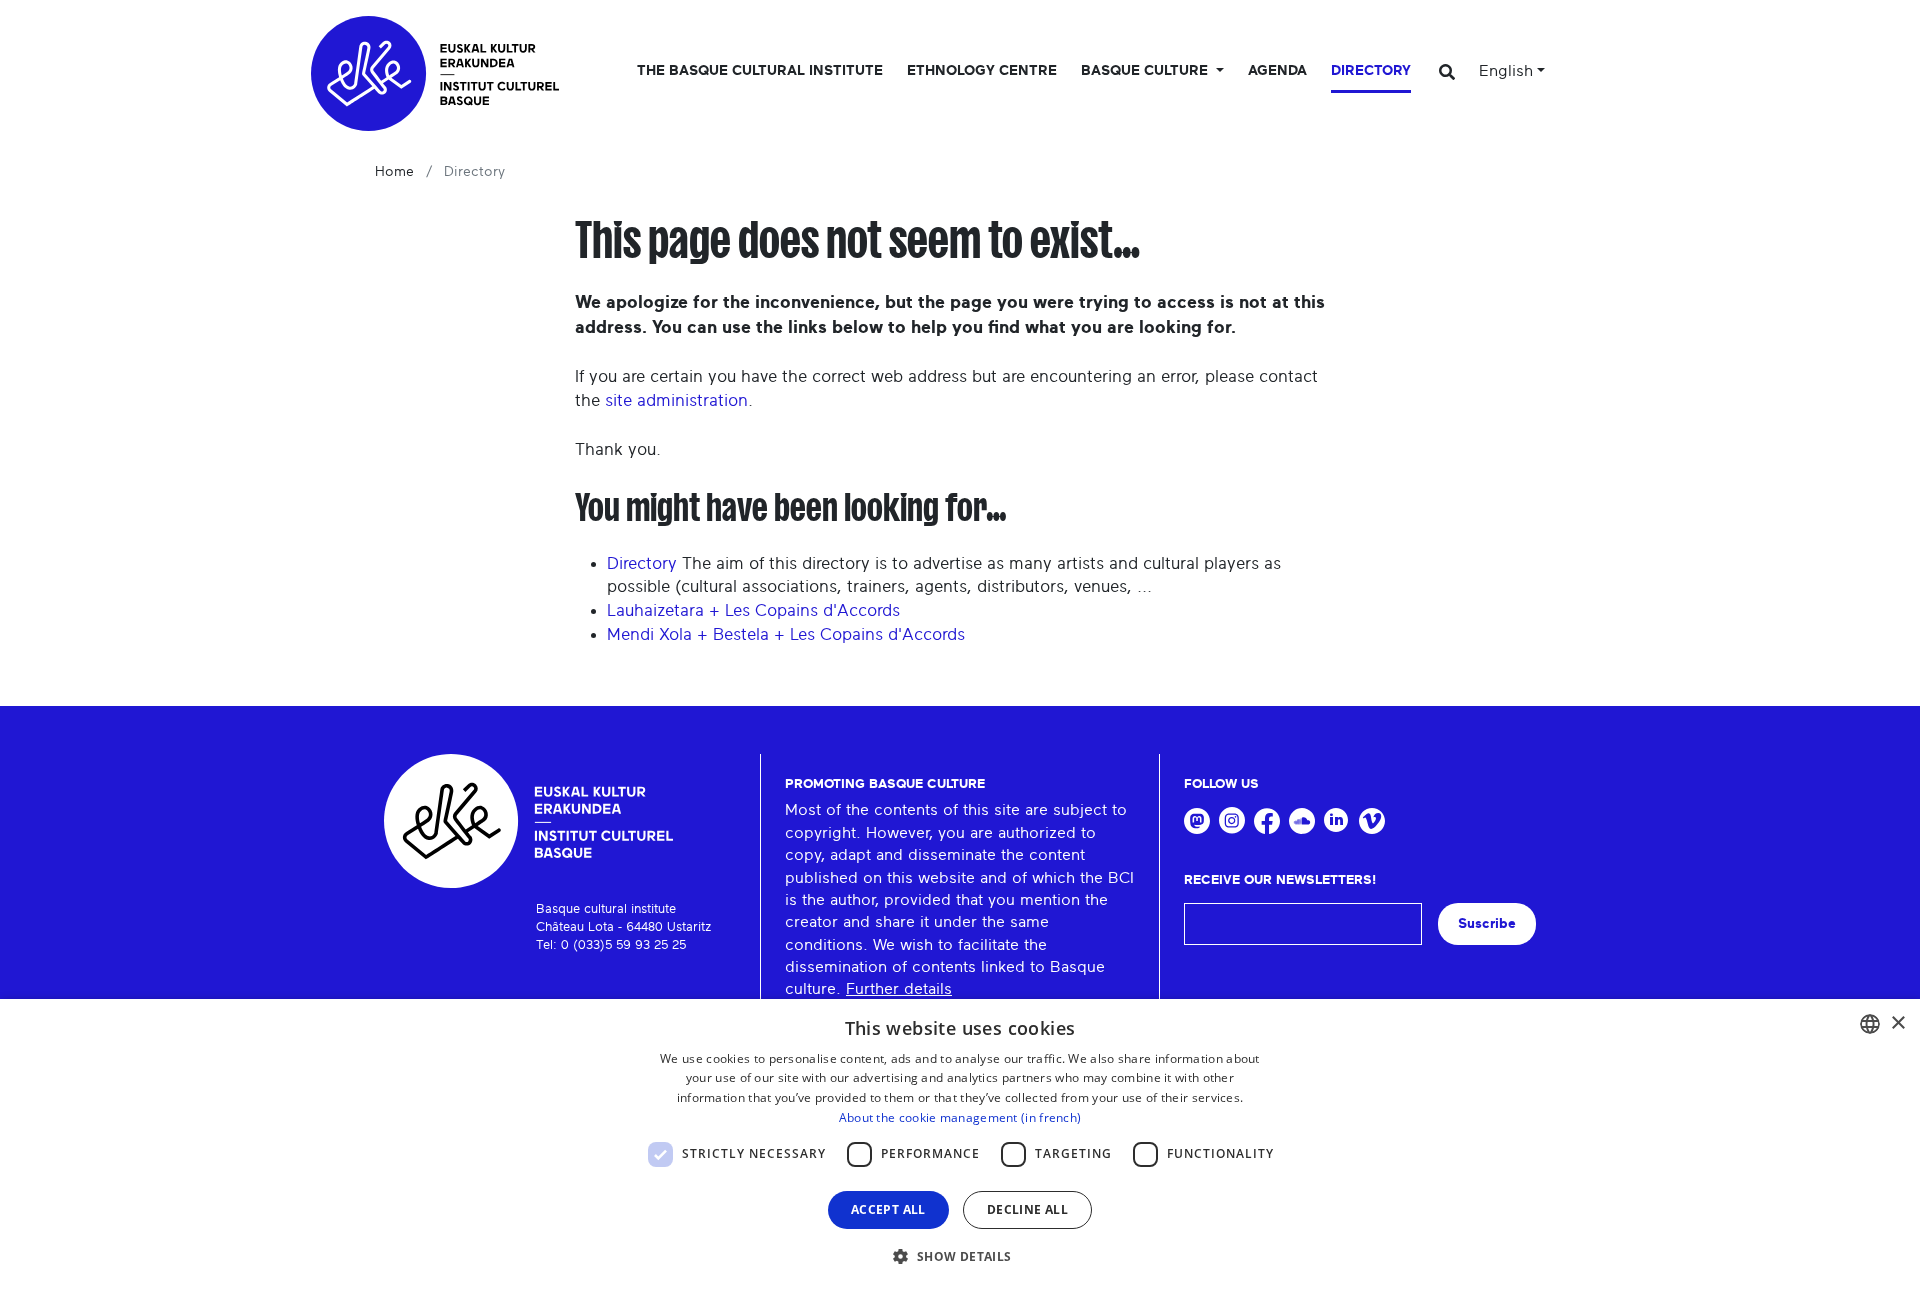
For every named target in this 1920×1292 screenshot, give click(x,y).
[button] (959, 1256)
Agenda (1277, 71)
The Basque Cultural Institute (760, 71)
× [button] (1897, 1023)
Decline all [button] (1027, 1209)
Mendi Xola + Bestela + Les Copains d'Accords (786, 634)
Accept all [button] (888, 1209)
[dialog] (960, 1145)
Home (394, 172)
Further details (899, 989)
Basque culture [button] (1146, 71)
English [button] (1506, 71)
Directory (1371, 71)
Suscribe (1487, 923)
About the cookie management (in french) (960, 1117)
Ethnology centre (982, 71)
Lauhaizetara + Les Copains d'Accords (753, 610)
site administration (676, 400)
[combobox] (1870, 1024)
